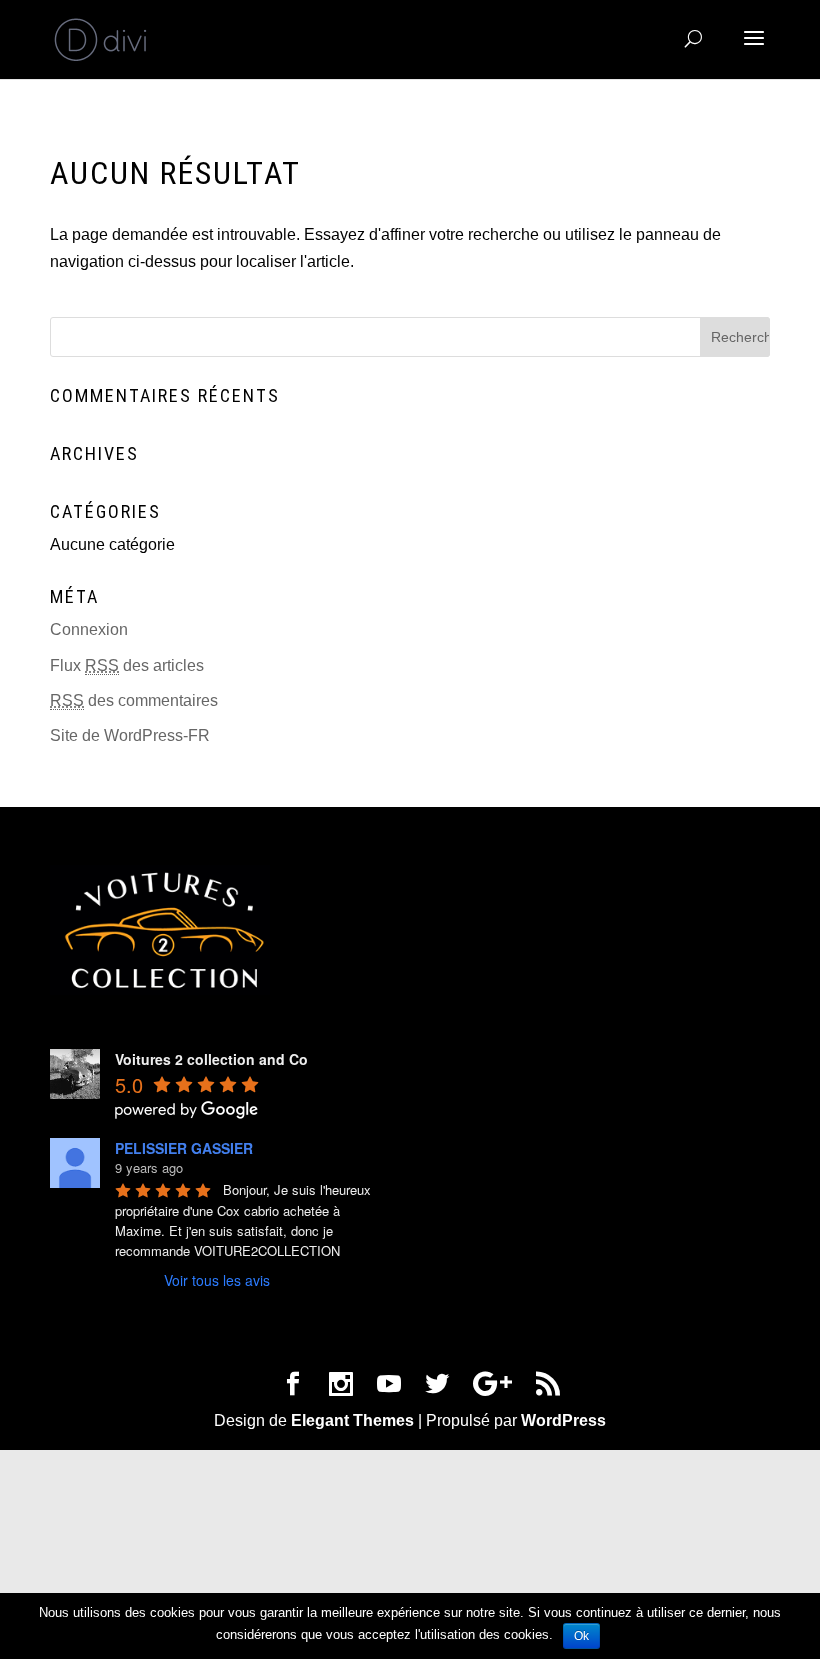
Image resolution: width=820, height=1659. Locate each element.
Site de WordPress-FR (130, 735)
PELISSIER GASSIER (184, 1148)
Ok (581, 1636)
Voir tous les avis (217, 1280)
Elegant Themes (352, 1420)
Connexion (89, 629)
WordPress (563, 1420)
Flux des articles (127, 665)
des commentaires (134, 700)
